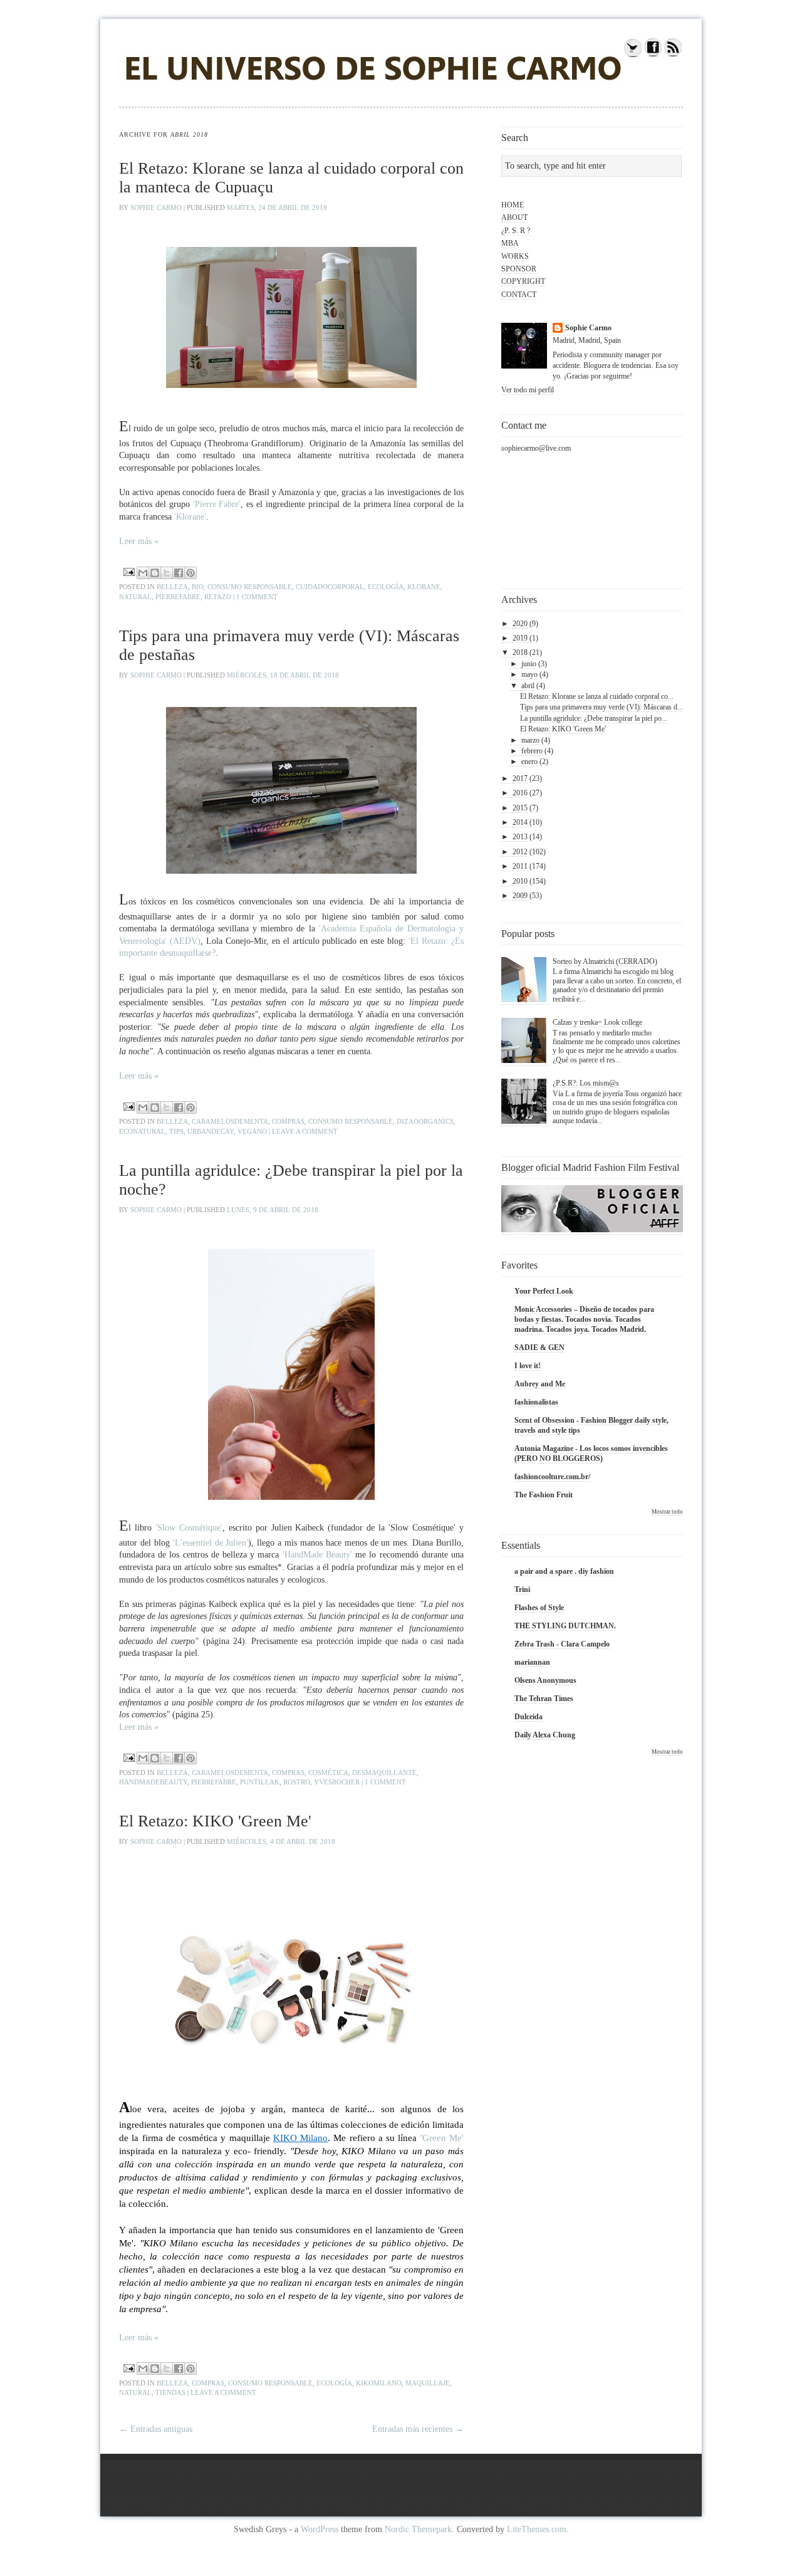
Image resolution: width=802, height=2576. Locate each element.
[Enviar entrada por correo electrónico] (128, 571)
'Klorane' (189, 517)
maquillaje (428, 2383)
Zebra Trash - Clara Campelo (562, 1644)
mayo (529, 674)
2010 (520, 881)
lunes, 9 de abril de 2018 (273, 1210)
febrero (532, 751)
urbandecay (211, 1131)
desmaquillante (384, 1772)
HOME (513, 205)
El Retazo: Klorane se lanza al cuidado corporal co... (597, 696)
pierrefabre (178, 597)
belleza (172, 587)
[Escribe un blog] (155, 573)
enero (529, 762)
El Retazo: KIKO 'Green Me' (215, 1821)
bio (198, 587)
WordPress (320, 2529)
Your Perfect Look (544, 1291)
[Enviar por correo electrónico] (143, 573)
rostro (297, 1782)
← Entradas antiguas (156, 2429)
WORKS (515, 256)
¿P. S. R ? (516, 231)
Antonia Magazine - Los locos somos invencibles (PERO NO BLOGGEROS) (591, 1453)
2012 (520, 852)
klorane (424, 587)
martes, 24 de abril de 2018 (277, 207)
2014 (520, 822)
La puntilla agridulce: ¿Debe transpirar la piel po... (594, 718)
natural (135, 597)
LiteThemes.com (537, 2529)
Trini (522, 1589)
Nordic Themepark (418, 2529)
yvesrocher (337, 1782)
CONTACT (519, 295)
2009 (520, 896)
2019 (520, 638)
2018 (520, 652)
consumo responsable (250, 587)
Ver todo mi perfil (528, 390)
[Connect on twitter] (633, 55)
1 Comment (257, 597)
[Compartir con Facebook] (179, 573)
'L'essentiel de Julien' (211, 1543)
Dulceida (529, 1717)
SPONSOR (519, 269)
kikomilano (379, 2383)
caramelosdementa (230, 1121)
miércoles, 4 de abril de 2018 (281, 1841)
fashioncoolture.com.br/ (552, 1477)
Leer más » (139, 541)
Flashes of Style (539, 1608)
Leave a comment (305, 1131)
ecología (386, 587)
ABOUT (514, 217)
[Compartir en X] (167, 573)
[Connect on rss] (673, 55)
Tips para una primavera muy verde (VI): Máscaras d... (601, 707)
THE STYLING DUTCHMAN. (565, 1626)
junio (529, 664)
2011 (520, 866)
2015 (520, 808)
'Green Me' (441, 2138)
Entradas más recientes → (418, 2429)
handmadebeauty (153, 1782)
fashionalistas (536, 1402)
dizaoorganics (425, 1121)
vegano (252, 1131)
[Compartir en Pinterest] (190, 573)
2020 (520, 624)
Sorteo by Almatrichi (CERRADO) (605, 961)
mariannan (532, 1662)
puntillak (260, 1782)
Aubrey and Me (540, 1384)
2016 (520, 793)
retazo (218, 597)
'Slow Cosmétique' (189, 1528)
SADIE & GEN (539, 1348)
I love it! (528, 1366)
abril (528, 686)
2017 (520, 778)
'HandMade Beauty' (317, 1555)
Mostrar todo (667, 1512)
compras (288, 1121)
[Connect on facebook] (653, 55)
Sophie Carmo (157, 207)
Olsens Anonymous (545, 1680)
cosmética (328, 1772)
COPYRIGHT (523, 281)
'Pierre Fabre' (217, 504)
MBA (510, 243)
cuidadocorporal (330, 587)
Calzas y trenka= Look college (597, 1022)
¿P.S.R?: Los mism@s (586, 1083)
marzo (530, 740)
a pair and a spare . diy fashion (564, 1571)
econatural (142, 1131)
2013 (520, 837)
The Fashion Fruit (544, 1495)
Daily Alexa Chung (545, 1735)
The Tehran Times (544, 1699)
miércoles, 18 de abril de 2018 (283, 675)
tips (176, 1131)
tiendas (170, 2392)
